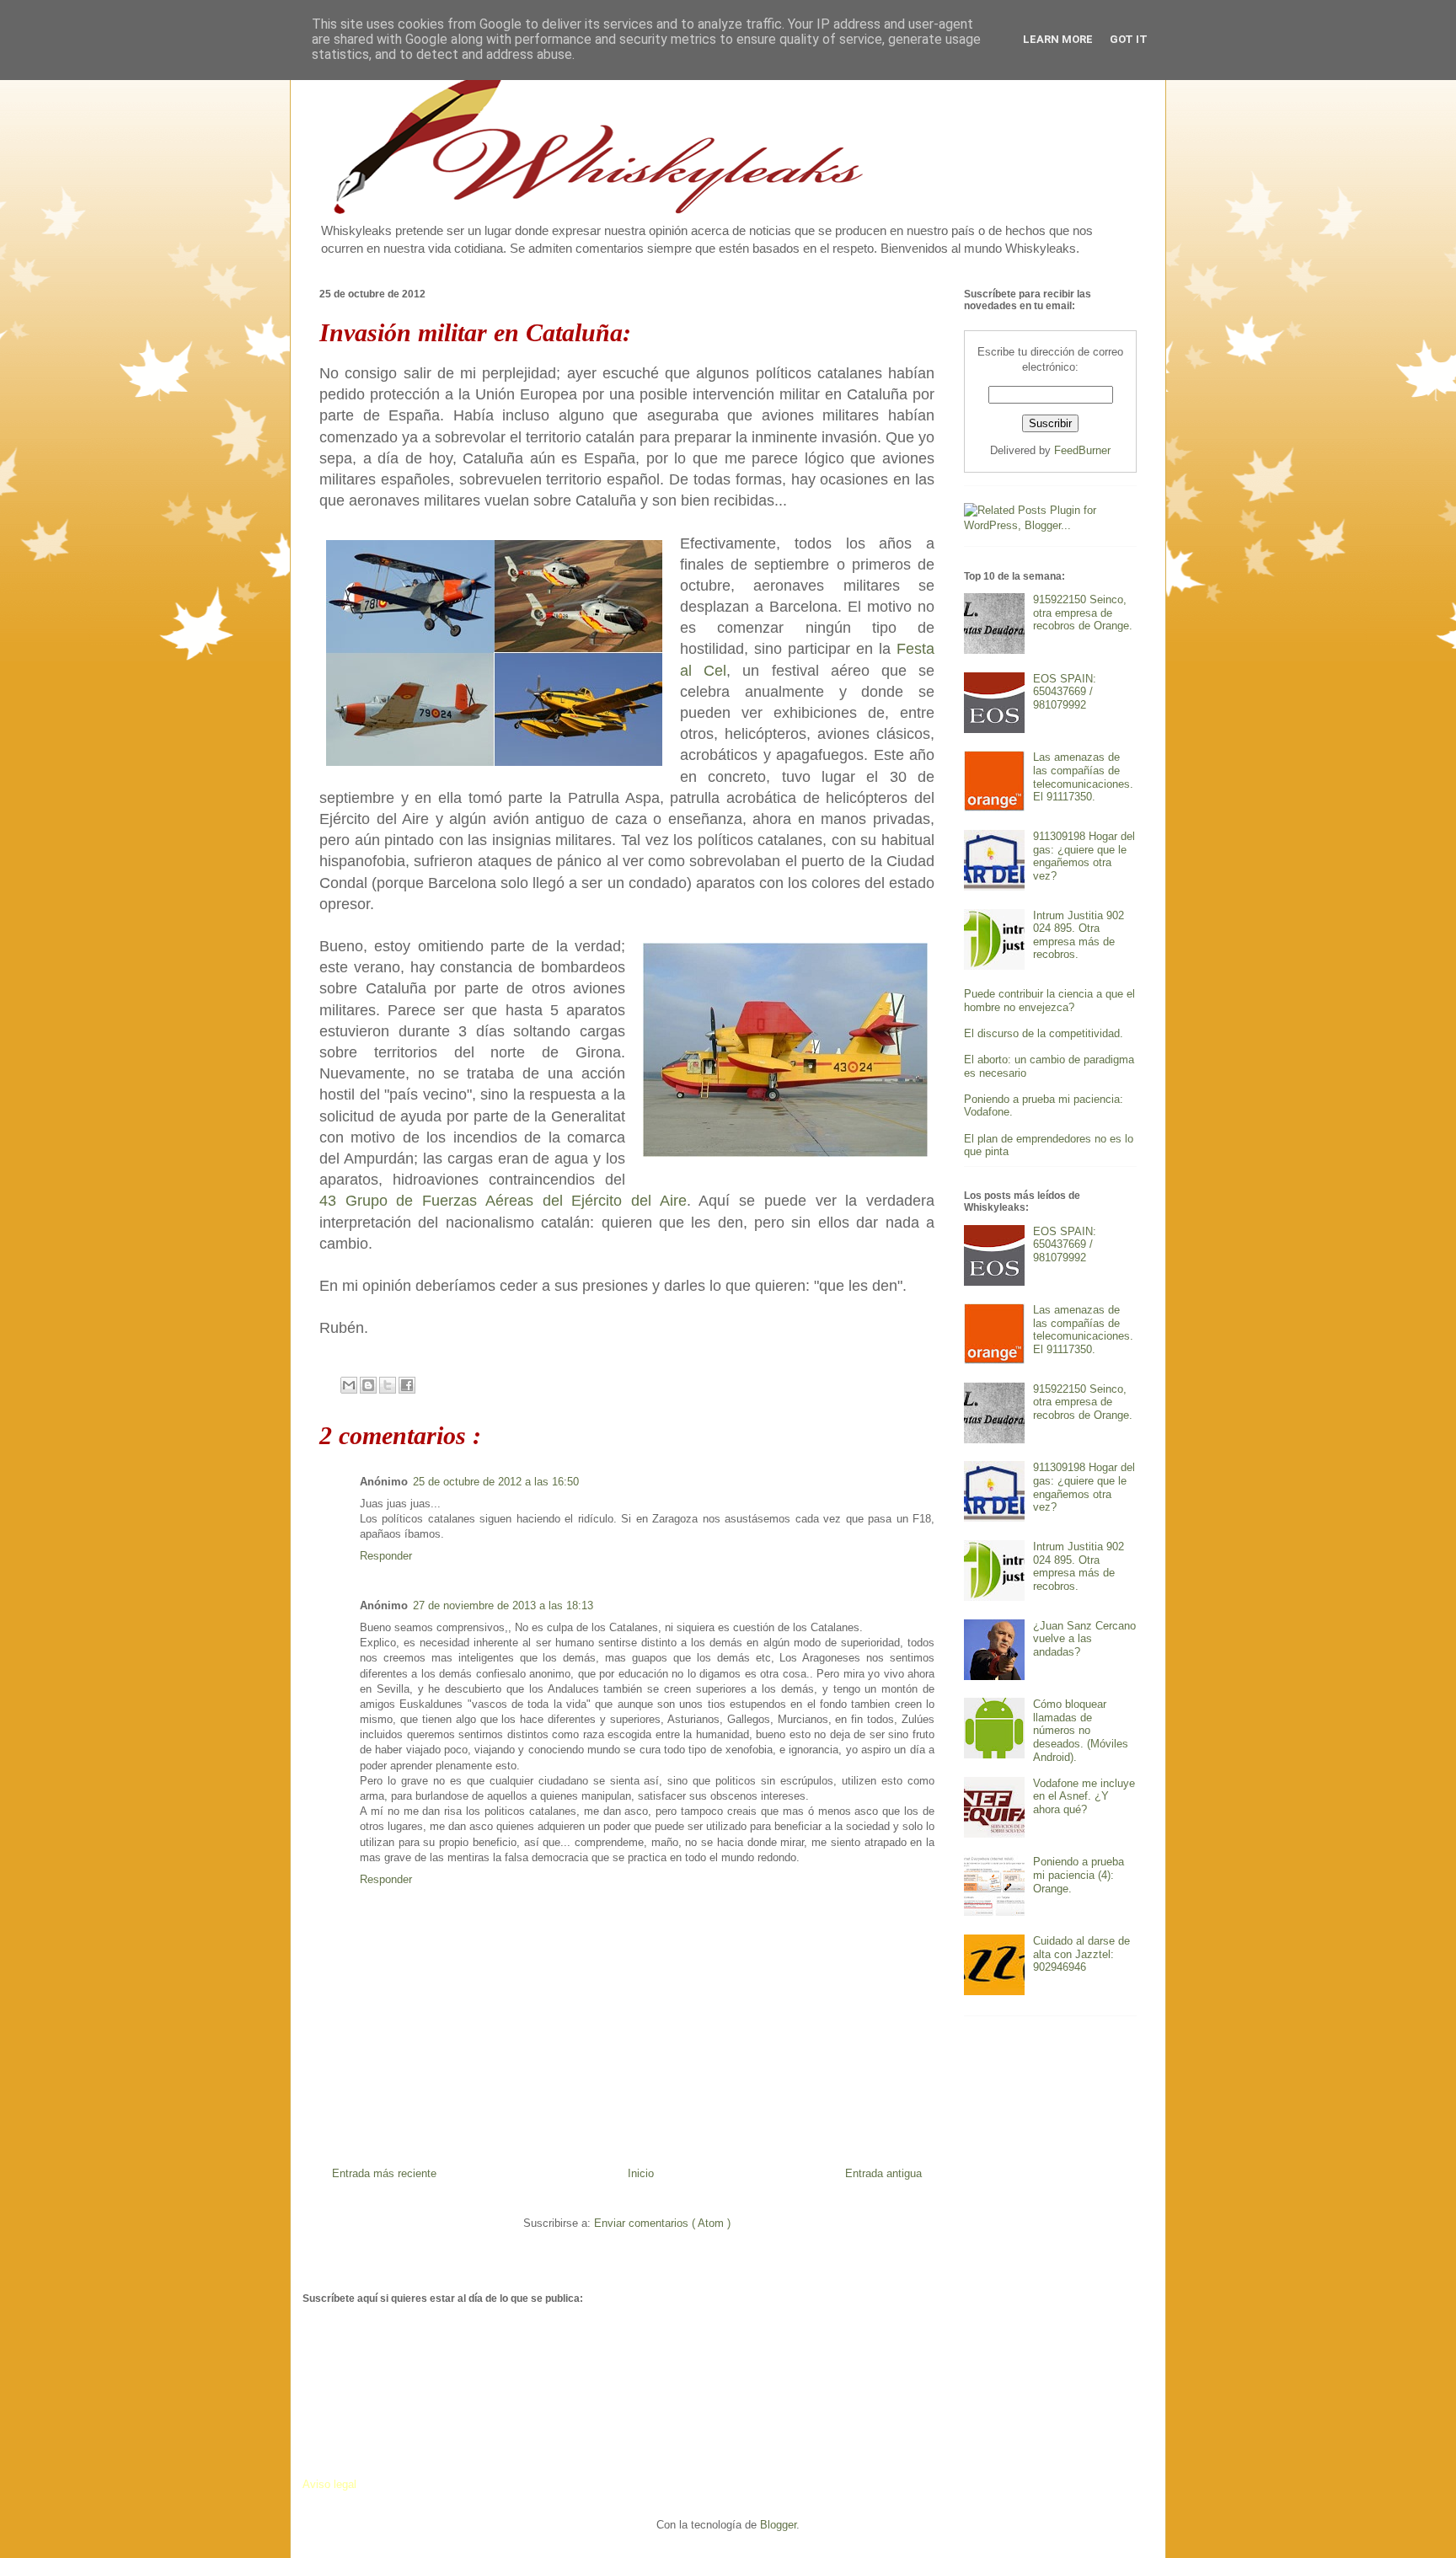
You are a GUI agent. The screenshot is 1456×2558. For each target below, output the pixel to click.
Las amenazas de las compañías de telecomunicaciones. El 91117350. (1083, 777)
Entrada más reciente (384, 2173)
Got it (1129, 39)
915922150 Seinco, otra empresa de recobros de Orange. (1083, 613)
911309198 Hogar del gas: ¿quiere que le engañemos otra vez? (1084, 856)
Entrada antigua (883, 2173)
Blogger (778, 2525)
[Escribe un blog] (368, 1385)
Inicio (641, 2173)
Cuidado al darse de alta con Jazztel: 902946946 (1081, 1954)
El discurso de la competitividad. (1044, 1033)
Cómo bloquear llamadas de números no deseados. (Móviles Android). (1081, 1730)
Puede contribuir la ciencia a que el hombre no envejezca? (1049, 1001)
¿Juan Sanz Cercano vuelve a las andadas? (1084, 1639)
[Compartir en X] (388, 1385)
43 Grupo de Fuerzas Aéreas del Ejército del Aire (503, 1201)
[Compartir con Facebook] (407, 1385)
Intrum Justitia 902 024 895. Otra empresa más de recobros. (1079, 935)
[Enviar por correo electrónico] (349, 1385)
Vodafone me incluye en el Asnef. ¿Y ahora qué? (1084, 1796)
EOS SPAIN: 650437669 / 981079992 (1065, 692)
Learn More (1058, 39)
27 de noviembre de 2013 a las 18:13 (503, 1605)
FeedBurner (1082, 450)
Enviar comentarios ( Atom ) (662, 2223)
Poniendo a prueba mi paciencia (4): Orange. (1079, 1875)
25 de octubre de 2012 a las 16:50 (496, 1482)
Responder (386, 1556)
